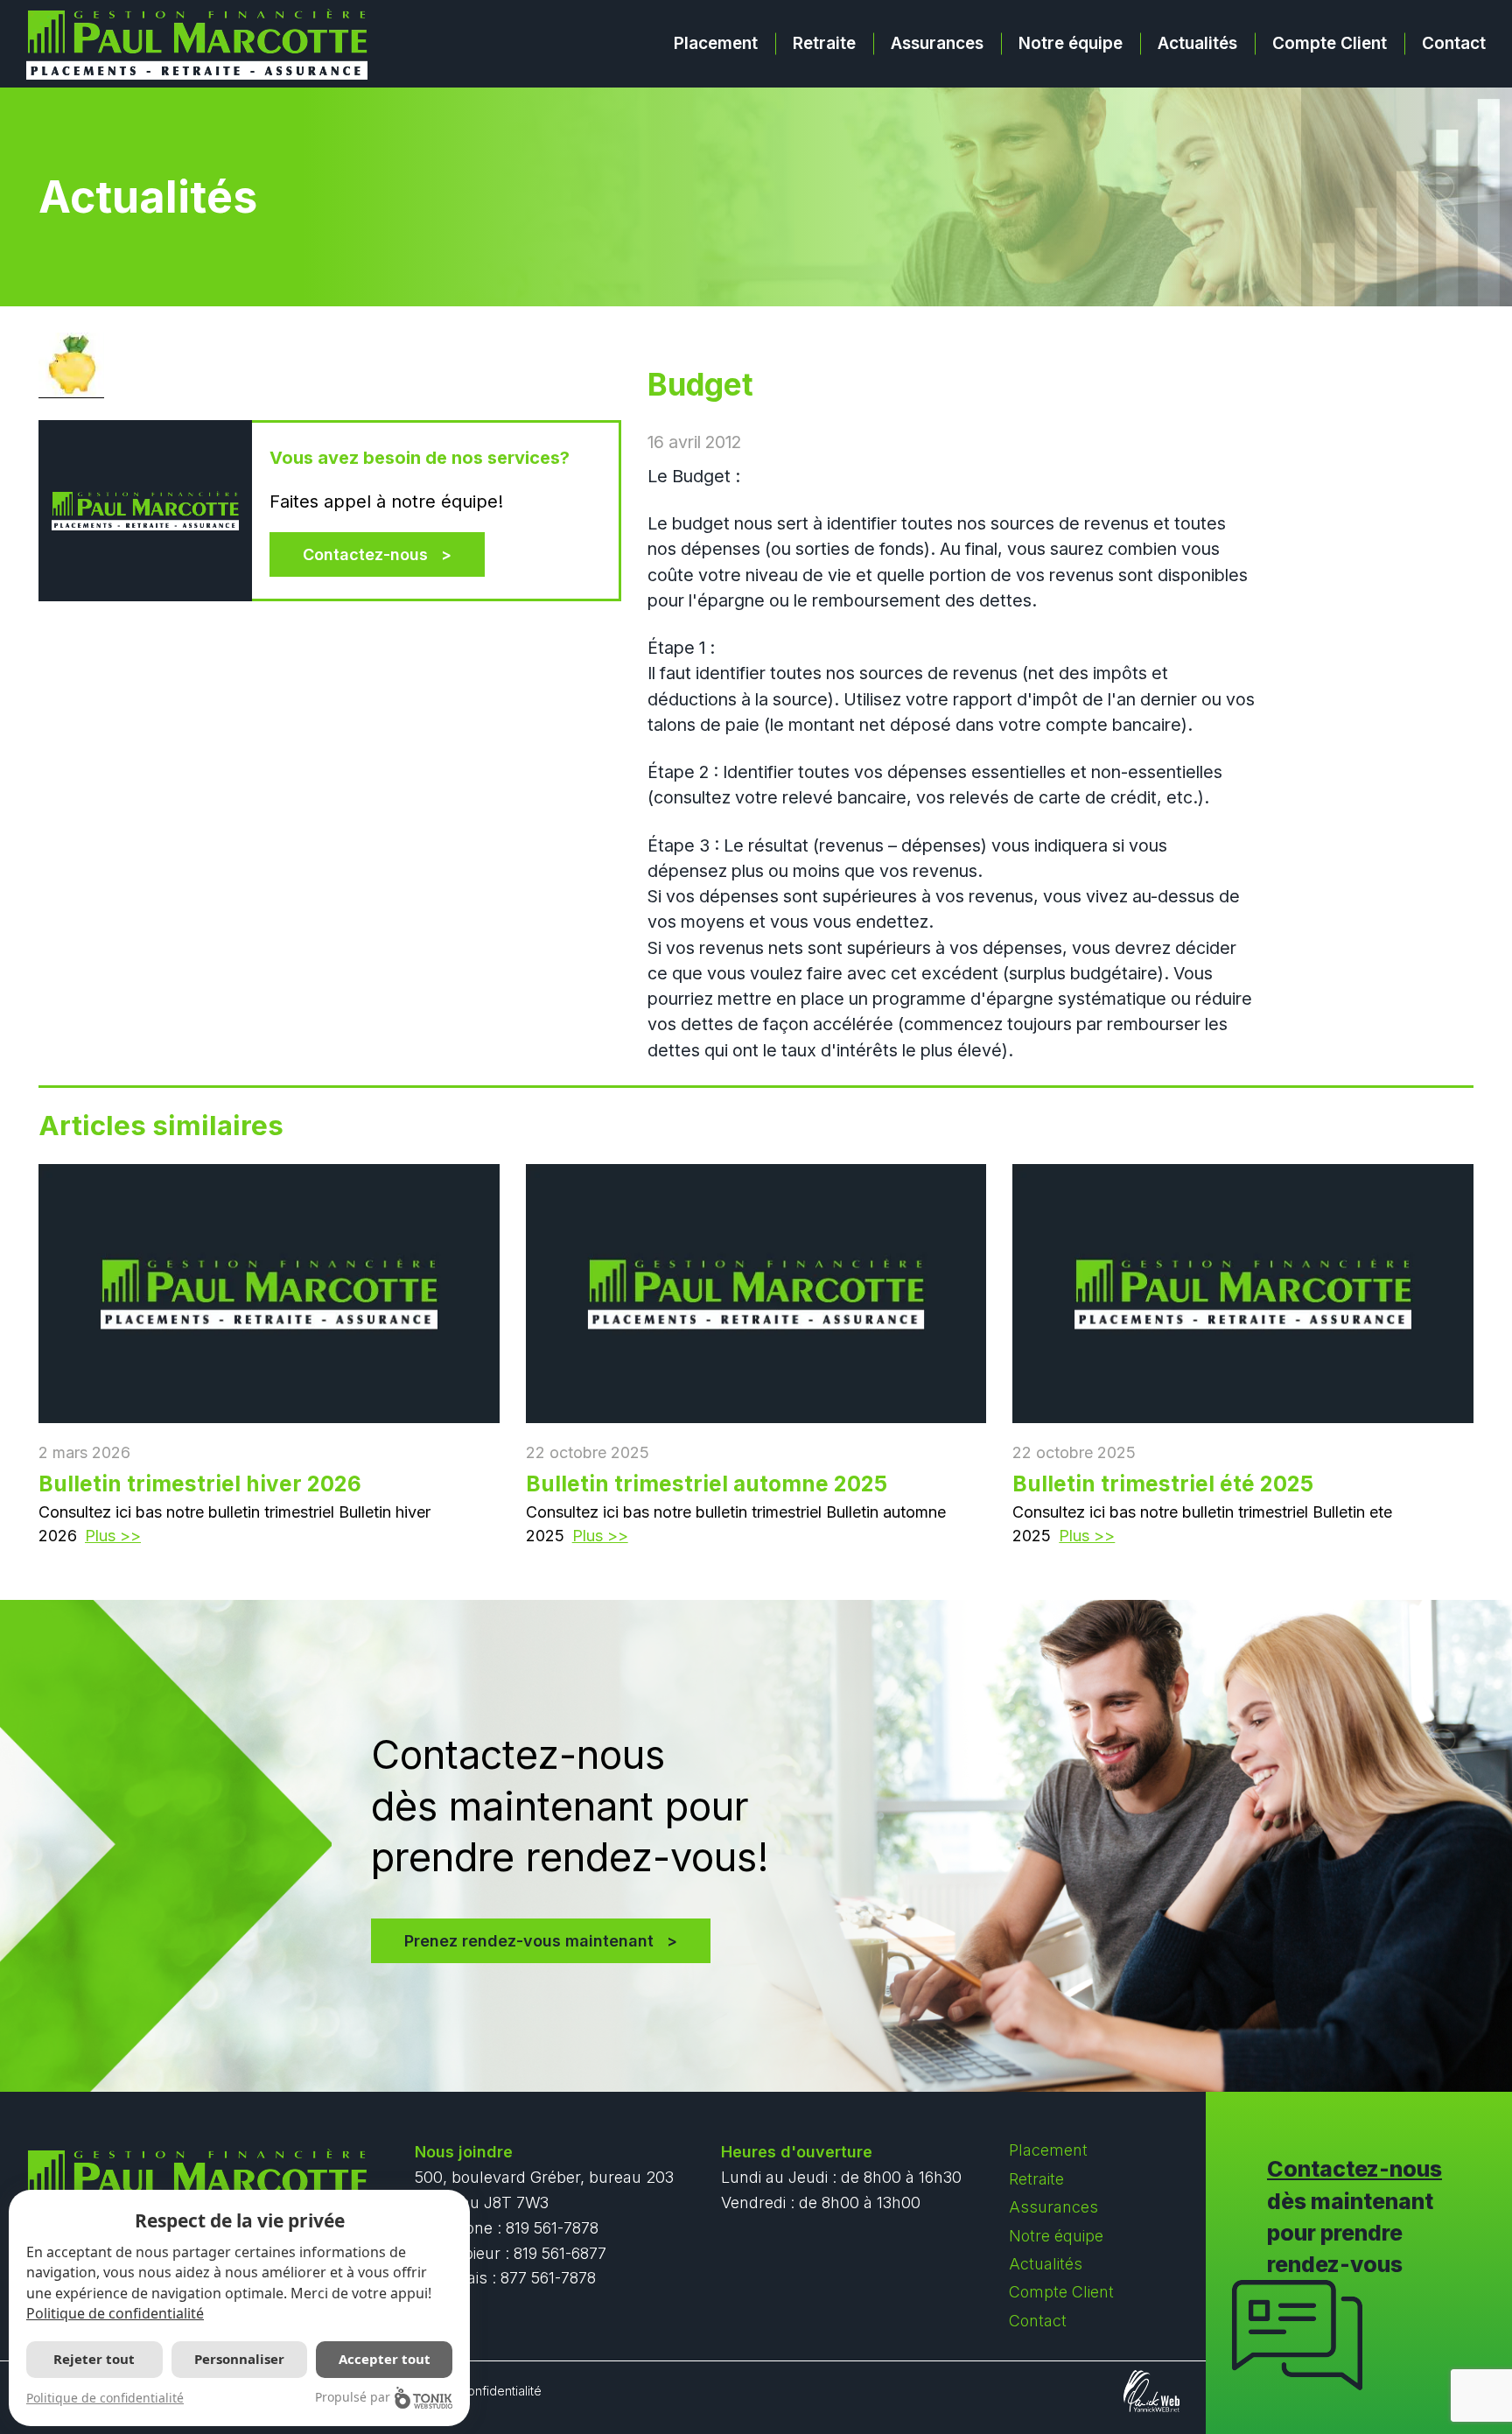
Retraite (824, 43)
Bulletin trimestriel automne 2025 (707, 1484)
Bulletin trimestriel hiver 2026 (200, 1484)
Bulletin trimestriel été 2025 (1163, 1484)
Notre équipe (1071, 43)
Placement (716, 43)
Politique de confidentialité (115, 2313)
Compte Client (1330, 43)
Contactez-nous (365, 554)
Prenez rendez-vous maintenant (529, 1941)
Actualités (1197, 43)
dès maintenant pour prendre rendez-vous (1354, 2217)
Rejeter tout (94, 2359)
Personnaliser (239, 2359)
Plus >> (113, 1536)
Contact (1454, 43)
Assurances (937, 43)
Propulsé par (353, 2397)
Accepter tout (385, 2359)
